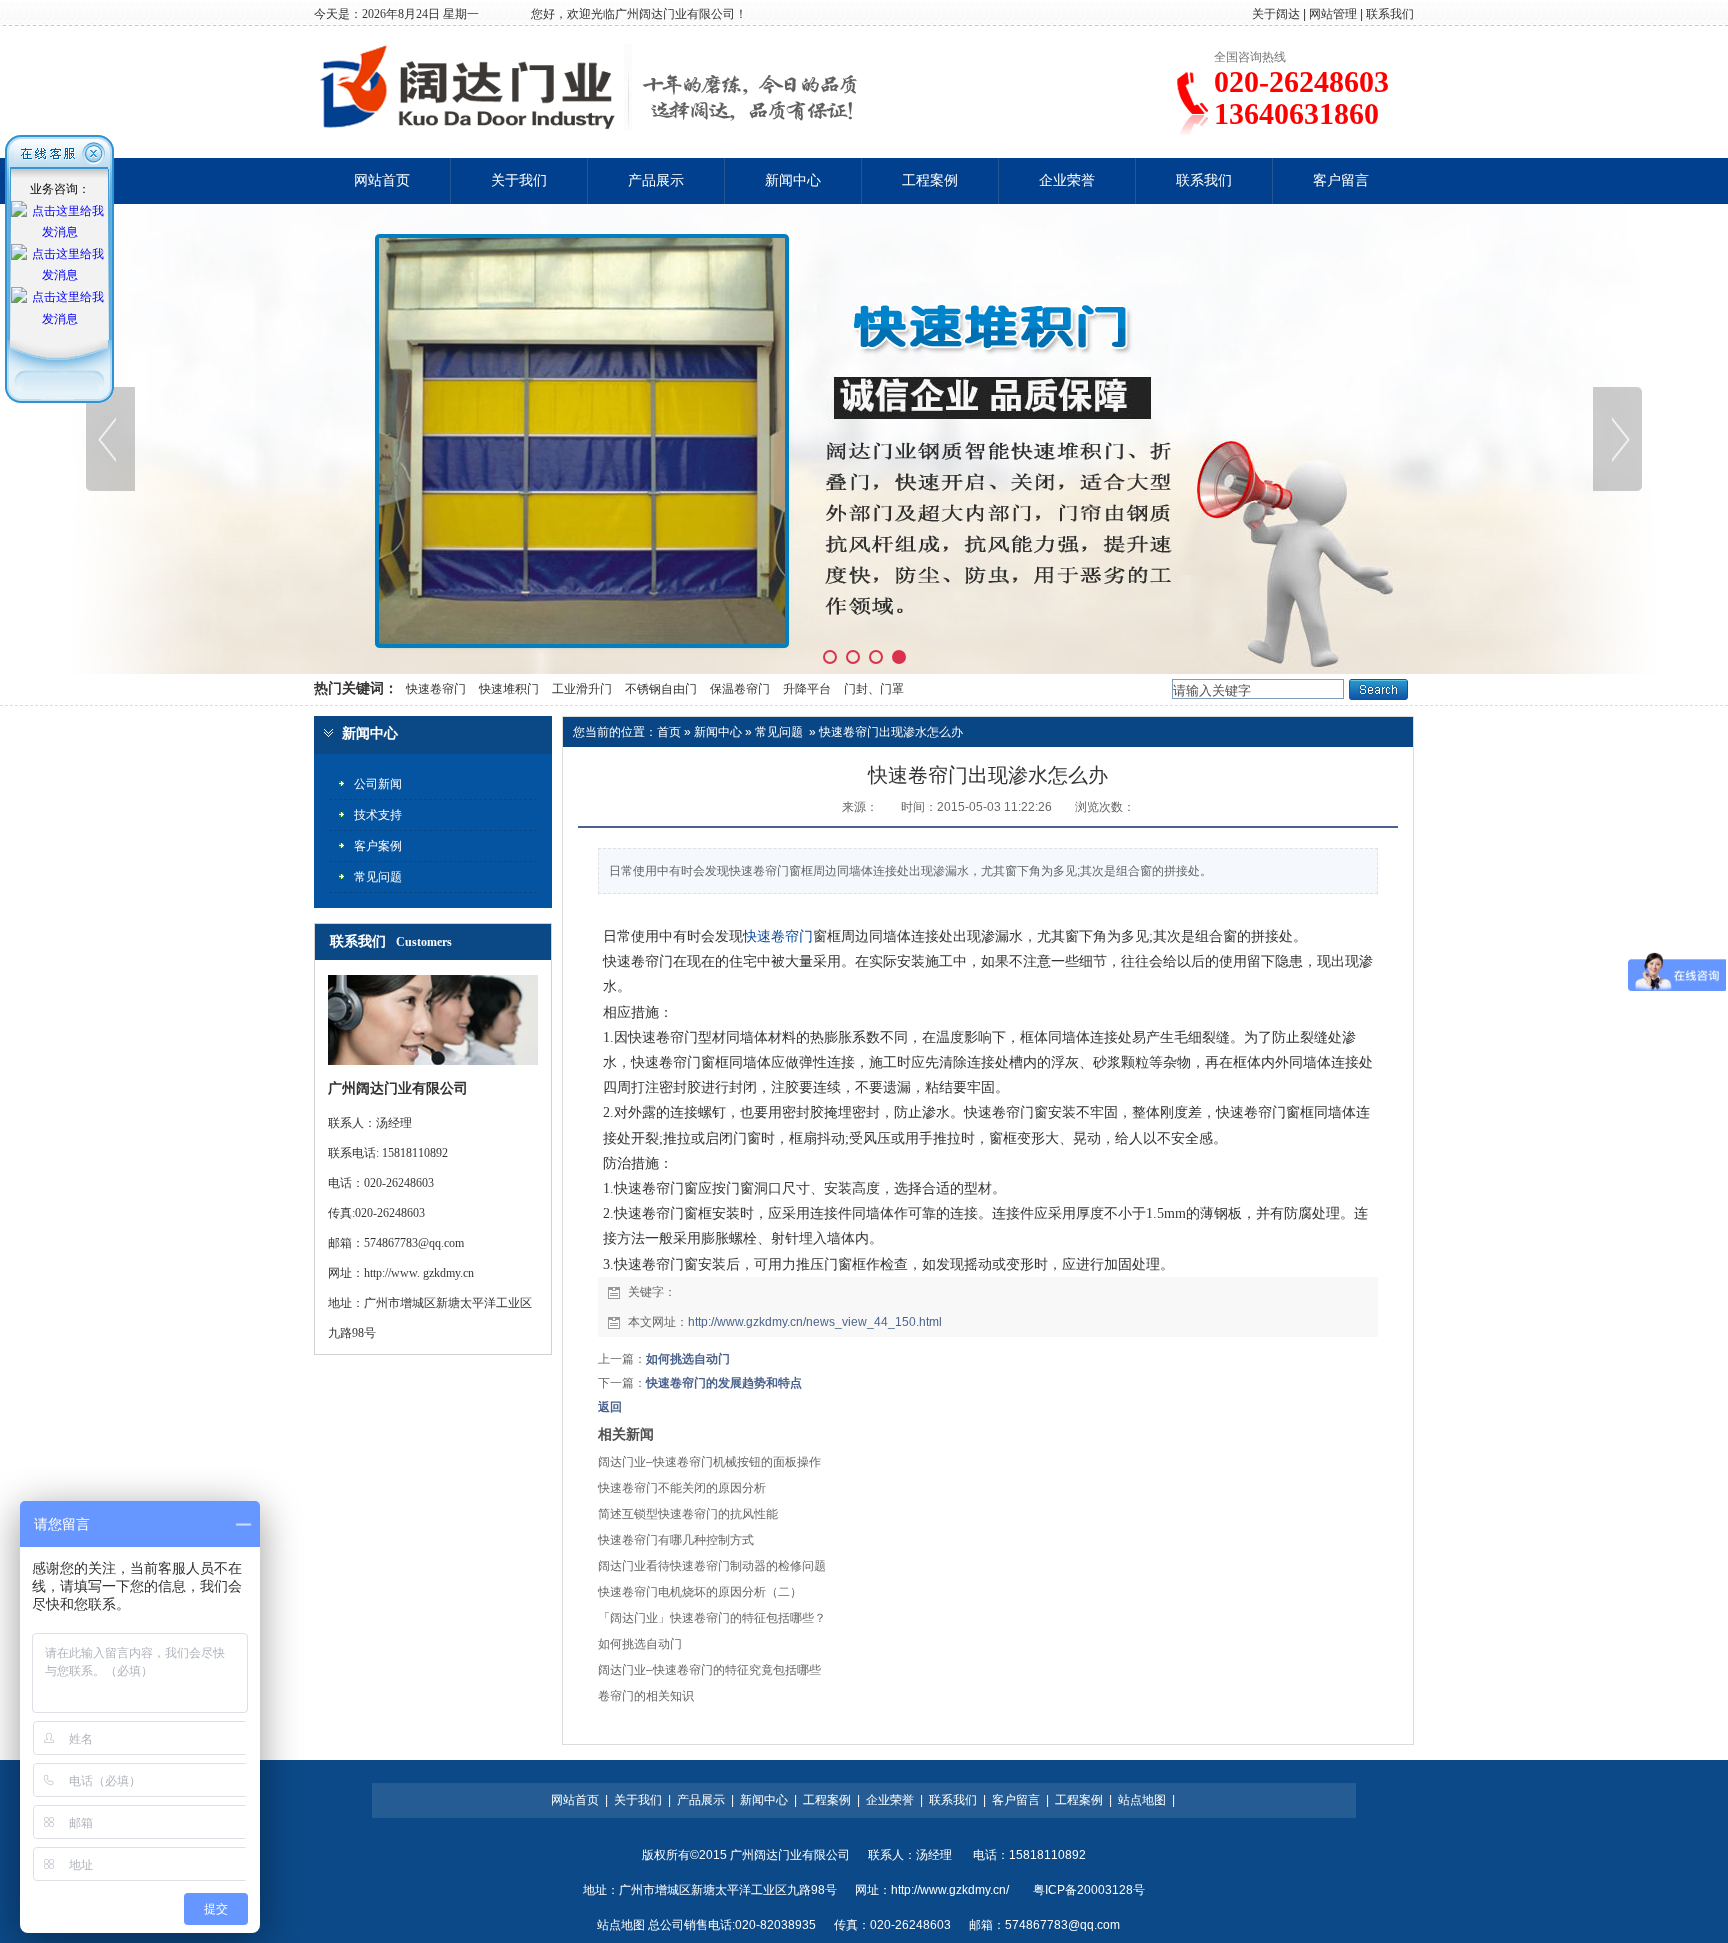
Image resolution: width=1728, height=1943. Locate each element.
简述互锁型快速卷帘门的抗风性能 (688, 1514)
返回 (610, 1407)
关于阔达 (1276, 14)
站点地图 (1142, 1800)
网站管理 (1333, 14)
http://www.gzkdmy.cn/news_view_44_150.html (815, 1322)
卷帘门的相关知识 (646, 1696)
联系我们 (1390, 14)
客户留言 (1341, 180)
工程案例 (930, 180)
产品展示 (656, 180)
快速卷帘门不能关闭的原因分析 (682, 1488)
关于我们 (519, 180)
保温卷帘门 (740, 689)
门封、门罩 (874, 689)
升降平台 (807, 689)
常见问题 (779, 732)
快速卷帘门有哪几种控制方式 (676, 1540)
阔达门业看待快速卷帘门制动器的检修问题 (712, 1566)
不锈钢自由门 (661, 689)
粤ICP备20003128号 (1089, 1890)
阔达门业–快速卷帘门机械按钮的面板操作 (709, 1462)
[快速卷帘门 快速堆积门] (864, 439)
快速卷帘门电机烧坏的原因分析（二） (700, 1592)
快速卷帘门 (434, 689)
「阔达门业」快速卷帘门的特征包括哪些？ (712, 1618)
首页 (669, 732)
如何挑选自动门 (688, 1359)
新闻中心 (793, 180)
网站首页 (382, 180)
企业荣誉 (1067, 180)
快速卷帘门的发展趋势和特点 (724, 1383)
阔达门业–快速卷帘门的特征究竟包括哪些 (709, 1670)
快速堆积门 (509, 689)
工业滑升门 (582, 689)
